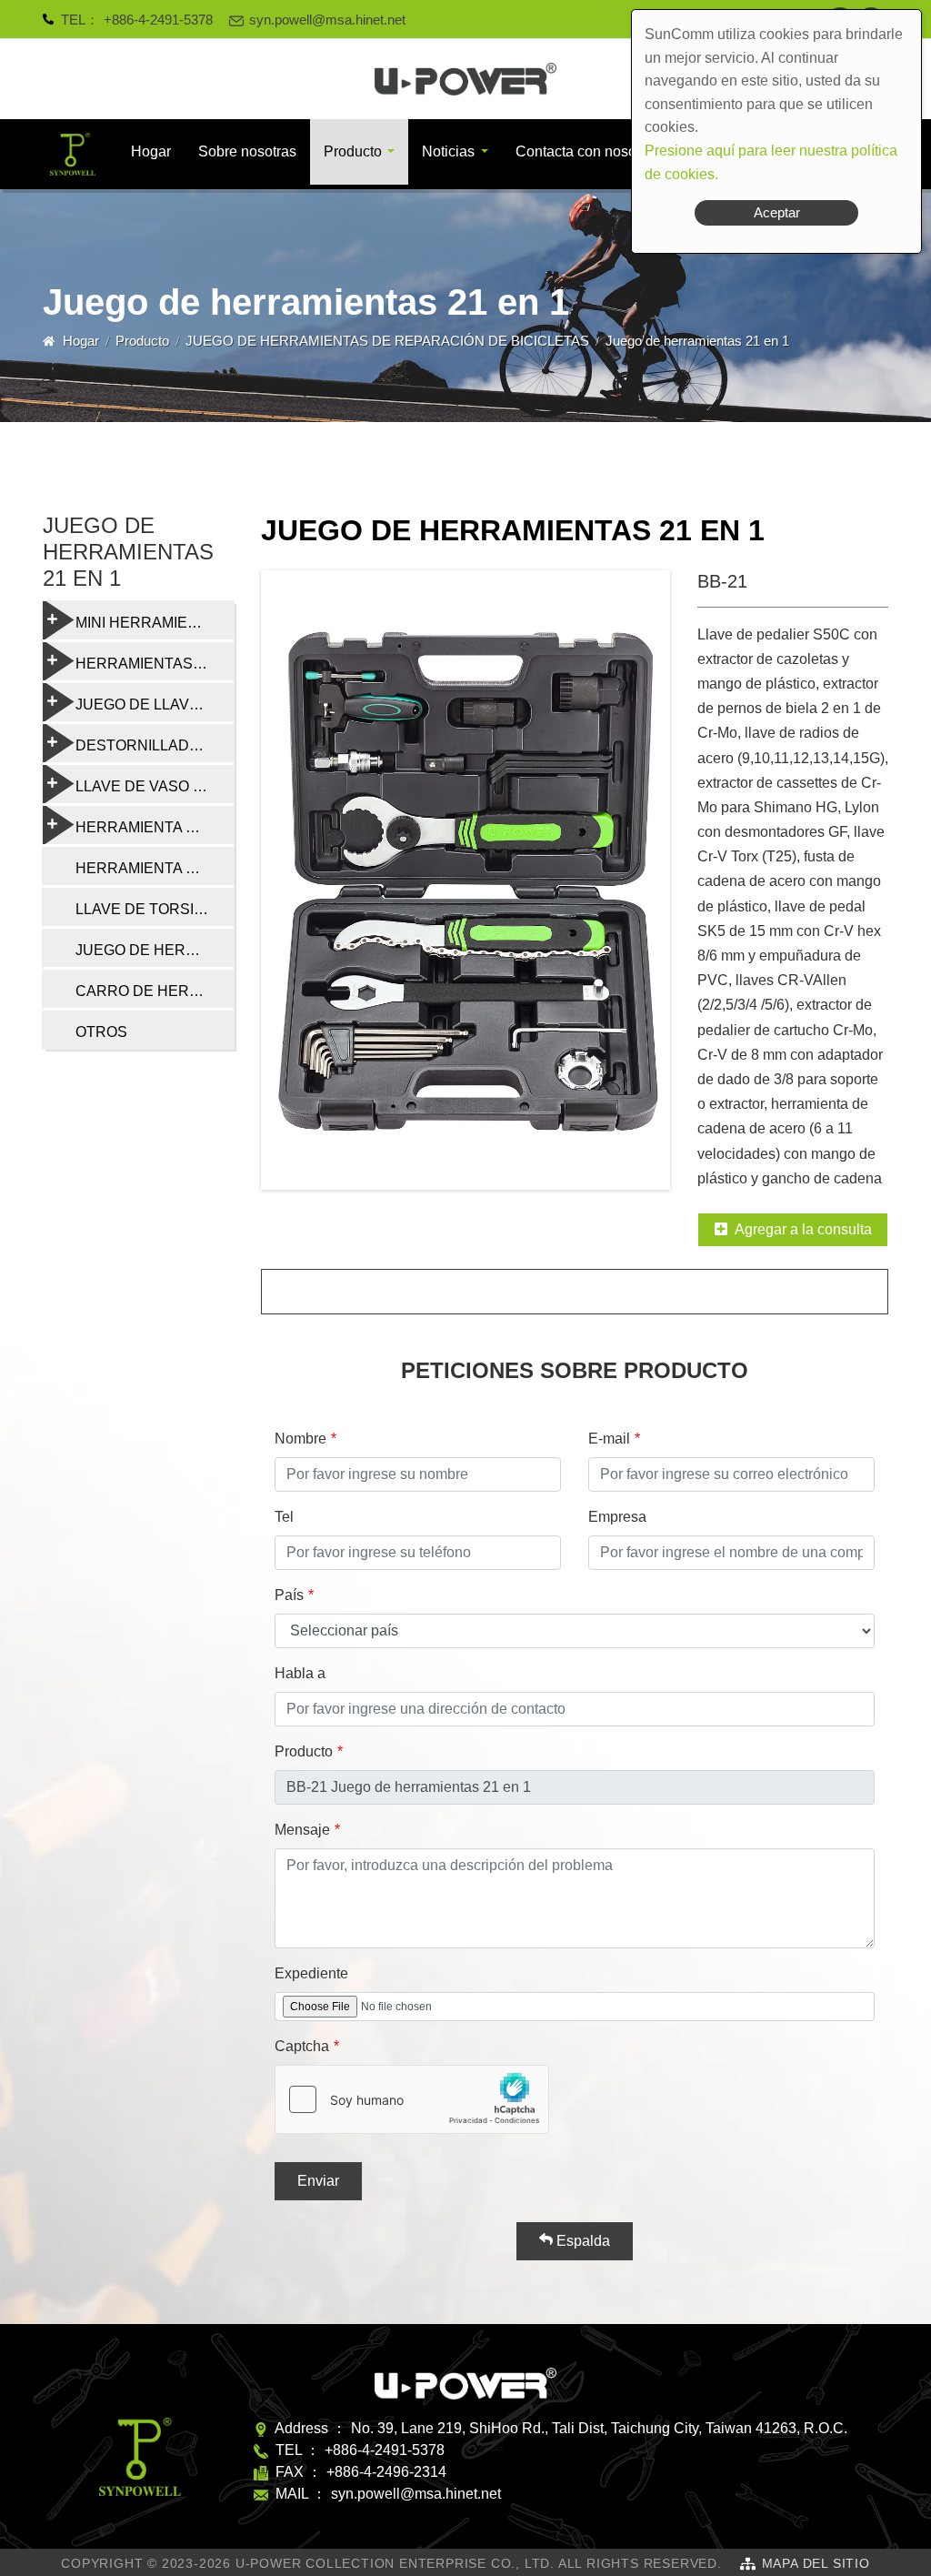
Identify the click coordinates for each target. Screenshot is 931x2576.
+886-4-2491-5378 (158, 20)
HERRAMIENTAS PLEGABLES (155, 664)
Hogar (151, 151)
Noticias (448, 151)
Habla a (300, 1673)
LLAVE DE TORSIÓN (145, 909)
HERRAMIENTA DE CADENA (155, 868)
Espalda (581, 2241)
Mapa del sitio (816, 2563)
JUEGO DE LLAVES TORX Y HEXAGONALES (155, 704)
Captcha (302, 2046)
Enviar (318, 2181)
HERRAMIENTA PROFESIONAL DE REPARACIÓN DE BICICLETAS (155, 827)
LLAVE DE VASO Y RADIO (155, 786)
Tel (284, 1517)
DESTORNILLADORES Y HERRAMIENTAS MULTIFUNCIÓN (155, 745)
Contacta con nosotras (588, 151)
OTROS (101, 1032)
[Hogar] (465, 79)
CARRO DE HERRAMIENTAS (155, 991)
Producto (353, 151)
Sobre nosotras (247, 151)
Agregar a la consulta (803, 1229)
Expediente (311, 1973)
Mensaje (302, 1830)
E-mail (609, 1439)
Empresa (617, 1517)
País (289, 1595)
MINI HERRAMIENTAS (151, 623)
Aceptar (777, 212)
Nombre (300, 1439)
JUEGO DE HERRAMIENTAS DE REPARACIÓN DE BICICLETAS (387, 341)
